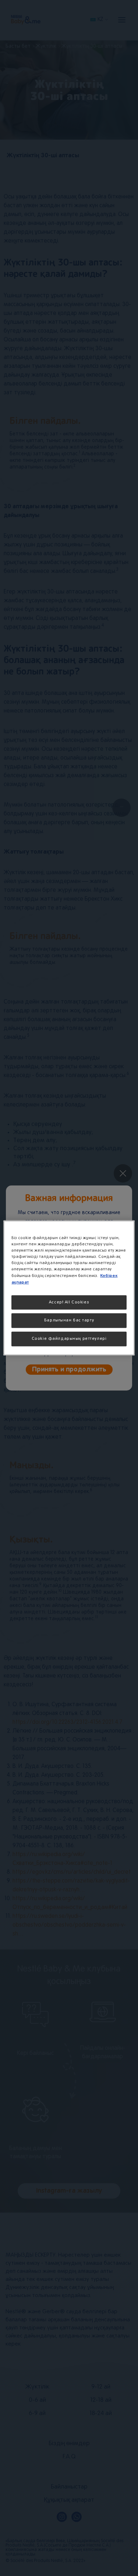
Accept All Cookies (69, 1302)
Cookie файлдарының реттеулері (69, 1339)
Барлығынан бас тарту (69, 1320)
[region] (69, 1288)
